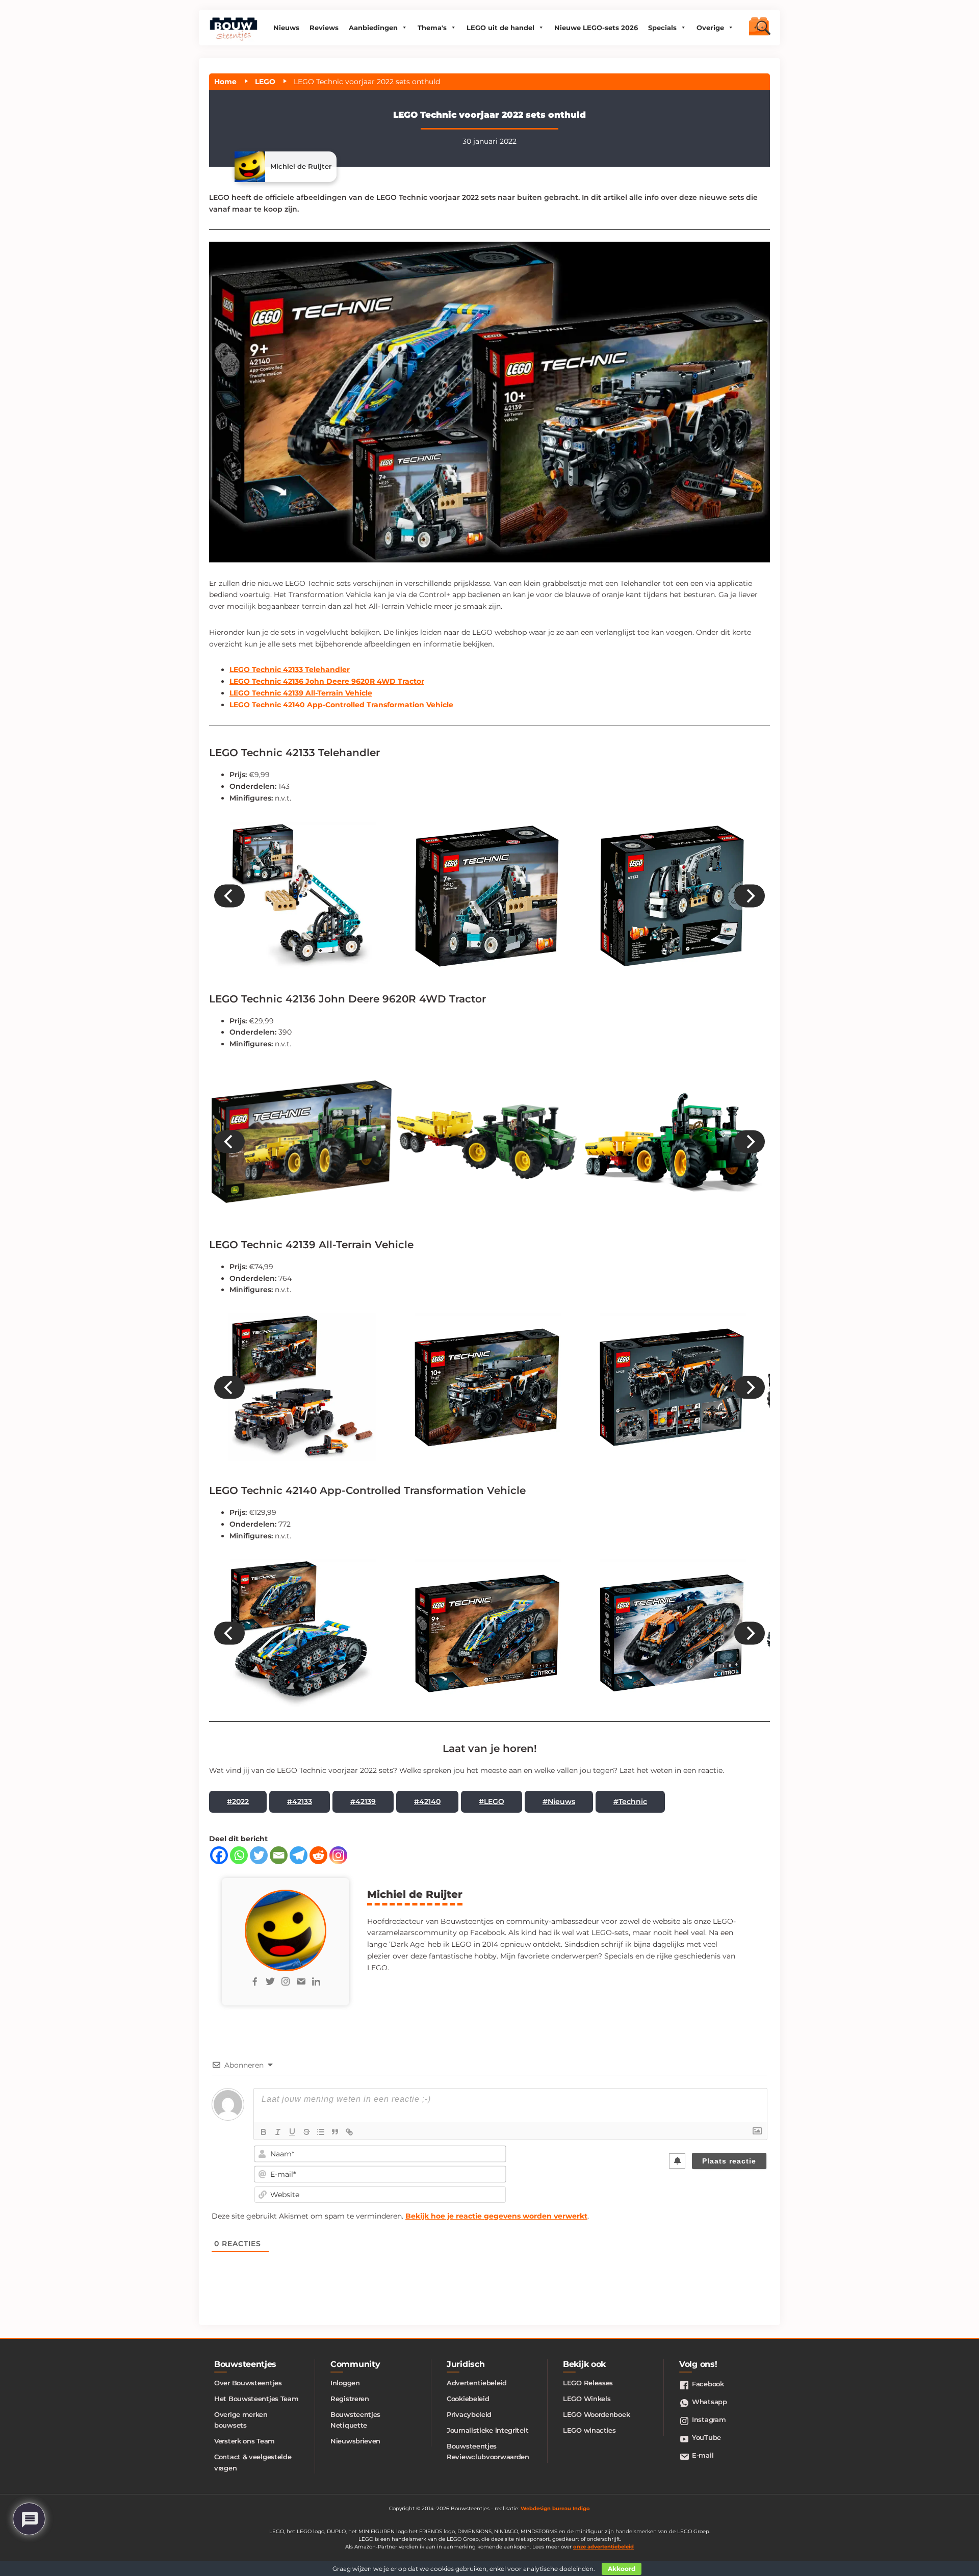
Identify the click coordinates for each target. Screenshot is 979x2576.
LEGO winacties (589, 2430)
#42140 (427, 1801)
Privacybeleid (469, 2414)
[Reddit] (318, 1855)
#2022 (238, 1801)
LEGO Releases (588, 2383)
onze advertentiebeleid (603, 2547)
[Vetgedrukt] (264, 2132)
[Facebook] (219, 1855)
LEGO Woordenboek (596, 2414)
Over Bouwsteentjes (248, 2383)
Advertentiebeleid (477, 2383)
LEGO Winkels (587, 2399)
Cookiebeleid (468, 2399)
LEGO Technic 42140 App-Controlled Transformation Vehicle (341, 705)
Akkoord (622, 2569)
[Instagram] (338, 1855)
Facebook (708, 2384)
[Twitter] (259, 1855)
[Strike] (306, 2132)
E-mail (703, 2455)
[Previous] (229, 896)
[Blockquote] (335, 2132)
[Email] (279, 1855)
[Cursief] (278, 2132)
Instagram (709, 2419)
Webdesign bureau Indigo (555, 2508)
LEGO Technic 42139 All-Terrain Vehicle (301, 693)
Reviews (324, 28)
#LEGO (492, 1801)
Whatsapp (710, 2402)
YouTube (706, 2437)
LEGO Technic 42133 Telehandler (290, 669)
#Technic (630, 1801)
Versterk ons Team (244, 2441)
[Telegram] (299, 1855)
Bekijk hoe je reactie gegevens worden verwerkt (496, 2216)
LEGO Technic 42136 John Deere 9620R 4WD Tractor (327, 681)
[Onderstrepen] (292, 2132)
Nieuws (286, 28)
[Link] (349, 2132)
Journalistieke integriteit (487, 2430)
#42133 (300, 1801)
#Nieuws (559, 1801)
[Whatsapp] (239, 1855)
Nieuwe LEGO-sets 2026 (596, 28)
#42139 (363, 1801)
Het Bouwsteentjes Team (256, 2399)
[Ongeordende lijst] (321, 2132)
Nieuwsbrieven (355, 2441)
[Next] (750, 896)
